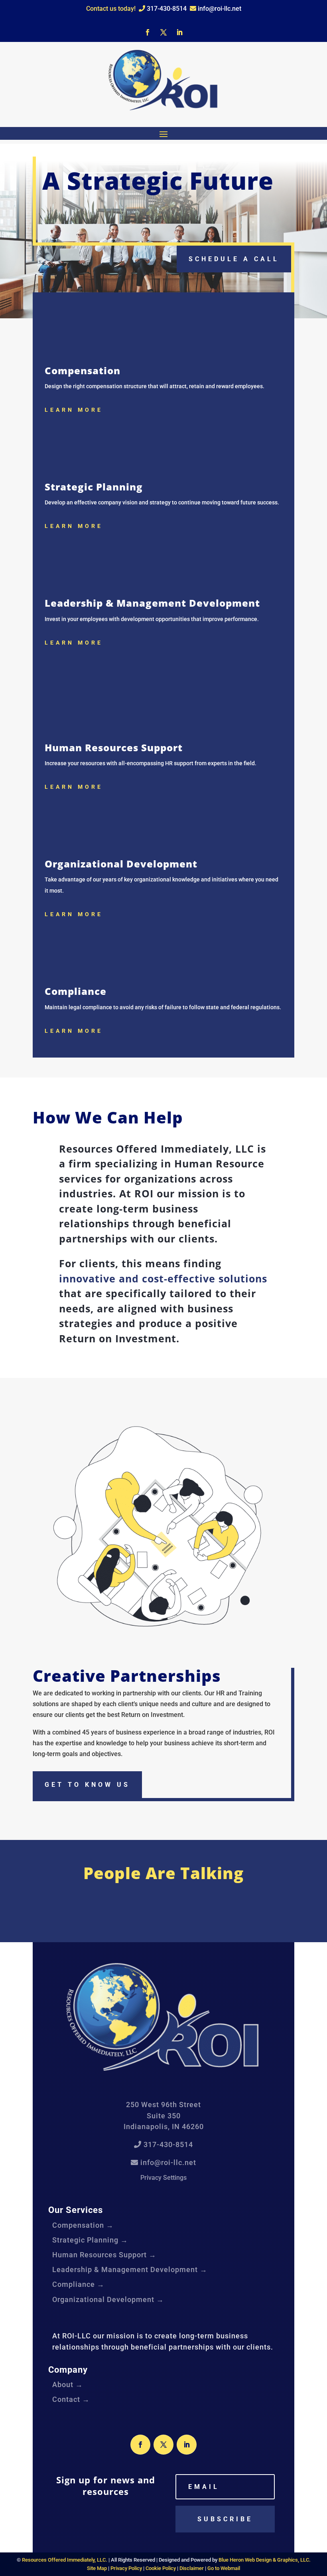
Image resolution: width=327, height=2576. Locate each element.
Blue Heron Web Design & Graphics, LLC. (265, 2560)
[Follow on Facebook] (148, 32)
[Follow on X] (163, 32)
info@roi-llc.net (219, 9)
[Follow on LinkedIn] (179, 32)
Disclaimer (192, 2568)
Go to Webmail (224, 2568)
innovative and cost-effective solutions (163, 1278)
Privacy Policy (126, 2568)
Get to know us (87, 1785)
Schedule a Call (234, 259)
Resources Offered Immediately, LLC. (65, 2560)
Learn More (74, 410)
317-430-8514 (166, 9)
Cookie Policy (161, 2568)
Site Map (97, 2568)
